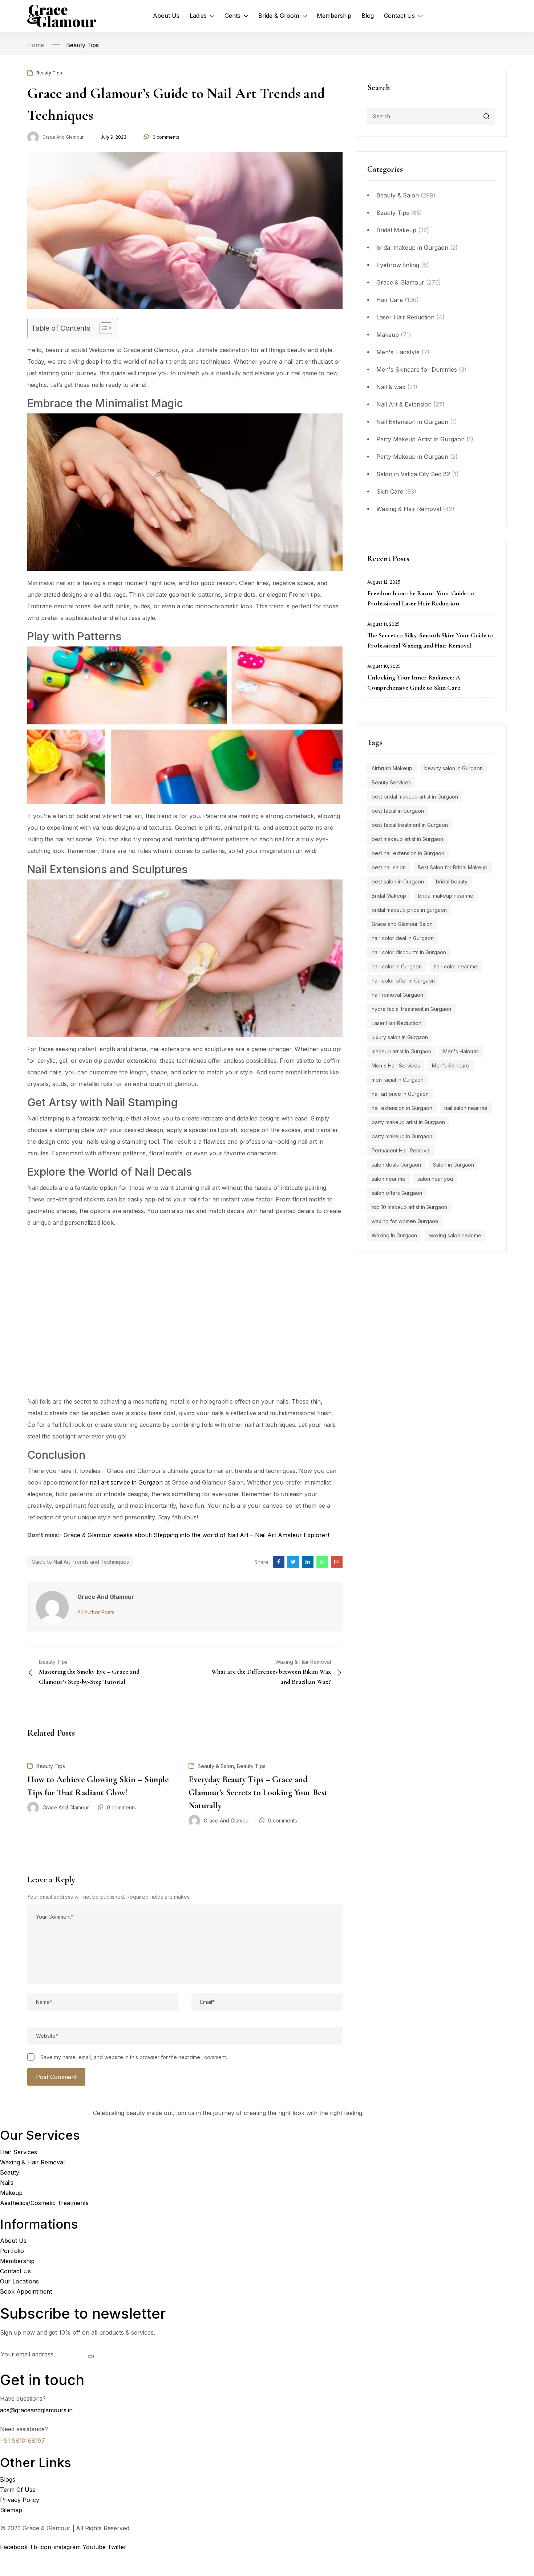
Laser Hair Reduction (405, 317)
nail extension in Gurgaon (402, 1108)
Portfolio (12, 2251)
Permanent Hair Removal (401, 1150)
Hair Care (390, 300)
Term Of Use (18, 2490)
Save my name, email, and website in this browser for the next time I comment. (134, 2057)
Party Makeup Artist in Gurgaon (420, 439)
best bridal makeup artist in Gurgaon (415, 797)
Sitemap (11, 2510)
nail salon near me (466, 1108)
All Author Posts (96, 1612)
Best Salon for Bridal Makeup (453, 867)
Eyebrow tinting (398, 265)
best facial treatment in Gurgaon (410, 825)
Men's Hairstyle (398, 352)
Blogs (8, 2479)
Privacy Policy (20, 2500)
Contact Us (15, 2271)
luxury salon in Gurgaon (400, 1037)
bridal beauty (452, 881)
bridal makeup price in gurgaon (409, 910)
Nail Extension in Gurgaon (412, 422)
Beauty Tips (82, 45)
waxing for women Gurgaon (405, 1221)
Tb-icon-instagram (56, 2547)
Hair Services (19, 2152)
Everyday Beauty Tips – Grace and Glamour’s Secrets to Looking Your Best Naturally (258, 1793)
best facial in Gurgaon (398, 811)
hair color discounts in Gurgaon (409, 952)
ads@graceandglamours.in (36, 2410)
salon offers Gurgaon (397, 1193)
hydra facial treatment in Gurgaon (411, 1009)
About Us (13, 2241)
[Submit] (91, 2356)
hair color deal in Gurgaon (403, 938)
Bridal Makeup (396, 230)
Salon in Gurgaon (454, 1165)
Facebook (15, 2547)
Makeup (388, 335)
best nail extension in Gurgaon (408, 853)
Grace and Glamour (63, 137)
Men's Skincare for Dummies (417, 370)
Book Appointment (26, 2291)
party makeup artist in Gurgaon (408, 1122)
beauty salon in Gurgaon (454, 768)
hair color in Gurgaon (397, 966)
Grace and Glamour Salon (402, 924)
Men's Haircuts (461, 1051)
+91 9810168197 (23, 2441)
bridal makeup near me (446, 896)
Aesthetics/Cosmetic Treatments (44, 2203)
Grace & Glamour (400, 282)
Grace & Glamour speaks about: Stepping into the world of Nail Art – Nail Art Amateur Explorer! (196, 1535)
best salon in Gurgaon (398, 881)
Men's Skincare (451, 1065)
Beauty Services (391, 782)
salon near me (389, 1179)
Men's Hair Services (396, 1065)
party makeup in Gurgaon (402, 1136)
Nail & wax (391, 387)
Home (36, 45)
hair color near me (456, 966)
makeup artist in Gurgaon (401, 1051)
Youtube (95, 2547)
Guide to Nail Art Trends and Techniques (80, 1562)
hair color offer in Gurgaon (403, 981)
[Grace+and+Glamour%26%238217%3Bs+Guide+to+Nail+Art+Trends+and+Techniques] (293, 1562)
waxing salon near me (455, 1235)
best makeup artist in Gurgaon (407, 839)
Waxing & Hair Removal (409, 509)
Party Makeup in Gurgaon (412, 457)
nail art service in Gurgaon (126, 1482)
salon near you (435, 1179)
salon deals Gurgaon (396, 1165)
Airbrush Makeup (392, 768)
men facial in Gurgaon (398, 1080)
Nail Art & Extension (404, 404)
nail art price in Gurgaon (400, 1094)
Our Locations (19, 2281)
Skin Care (390, 491)
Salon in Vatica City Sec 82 (413, 474)
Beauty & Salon (398, 195)
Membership (17, 2261)
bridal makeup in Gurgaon (412, 248)
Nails (7, 2183)
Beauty (10, 2172)
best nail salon (389, 867)
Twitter (118, 2547)
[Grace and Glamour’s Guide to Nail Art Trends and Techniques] (279, 1562)
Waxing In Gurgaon (394, 1235)
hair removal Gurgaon (397, 995)
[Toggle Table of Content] (102, 328)
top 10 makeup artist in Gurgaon (409, 1207)
